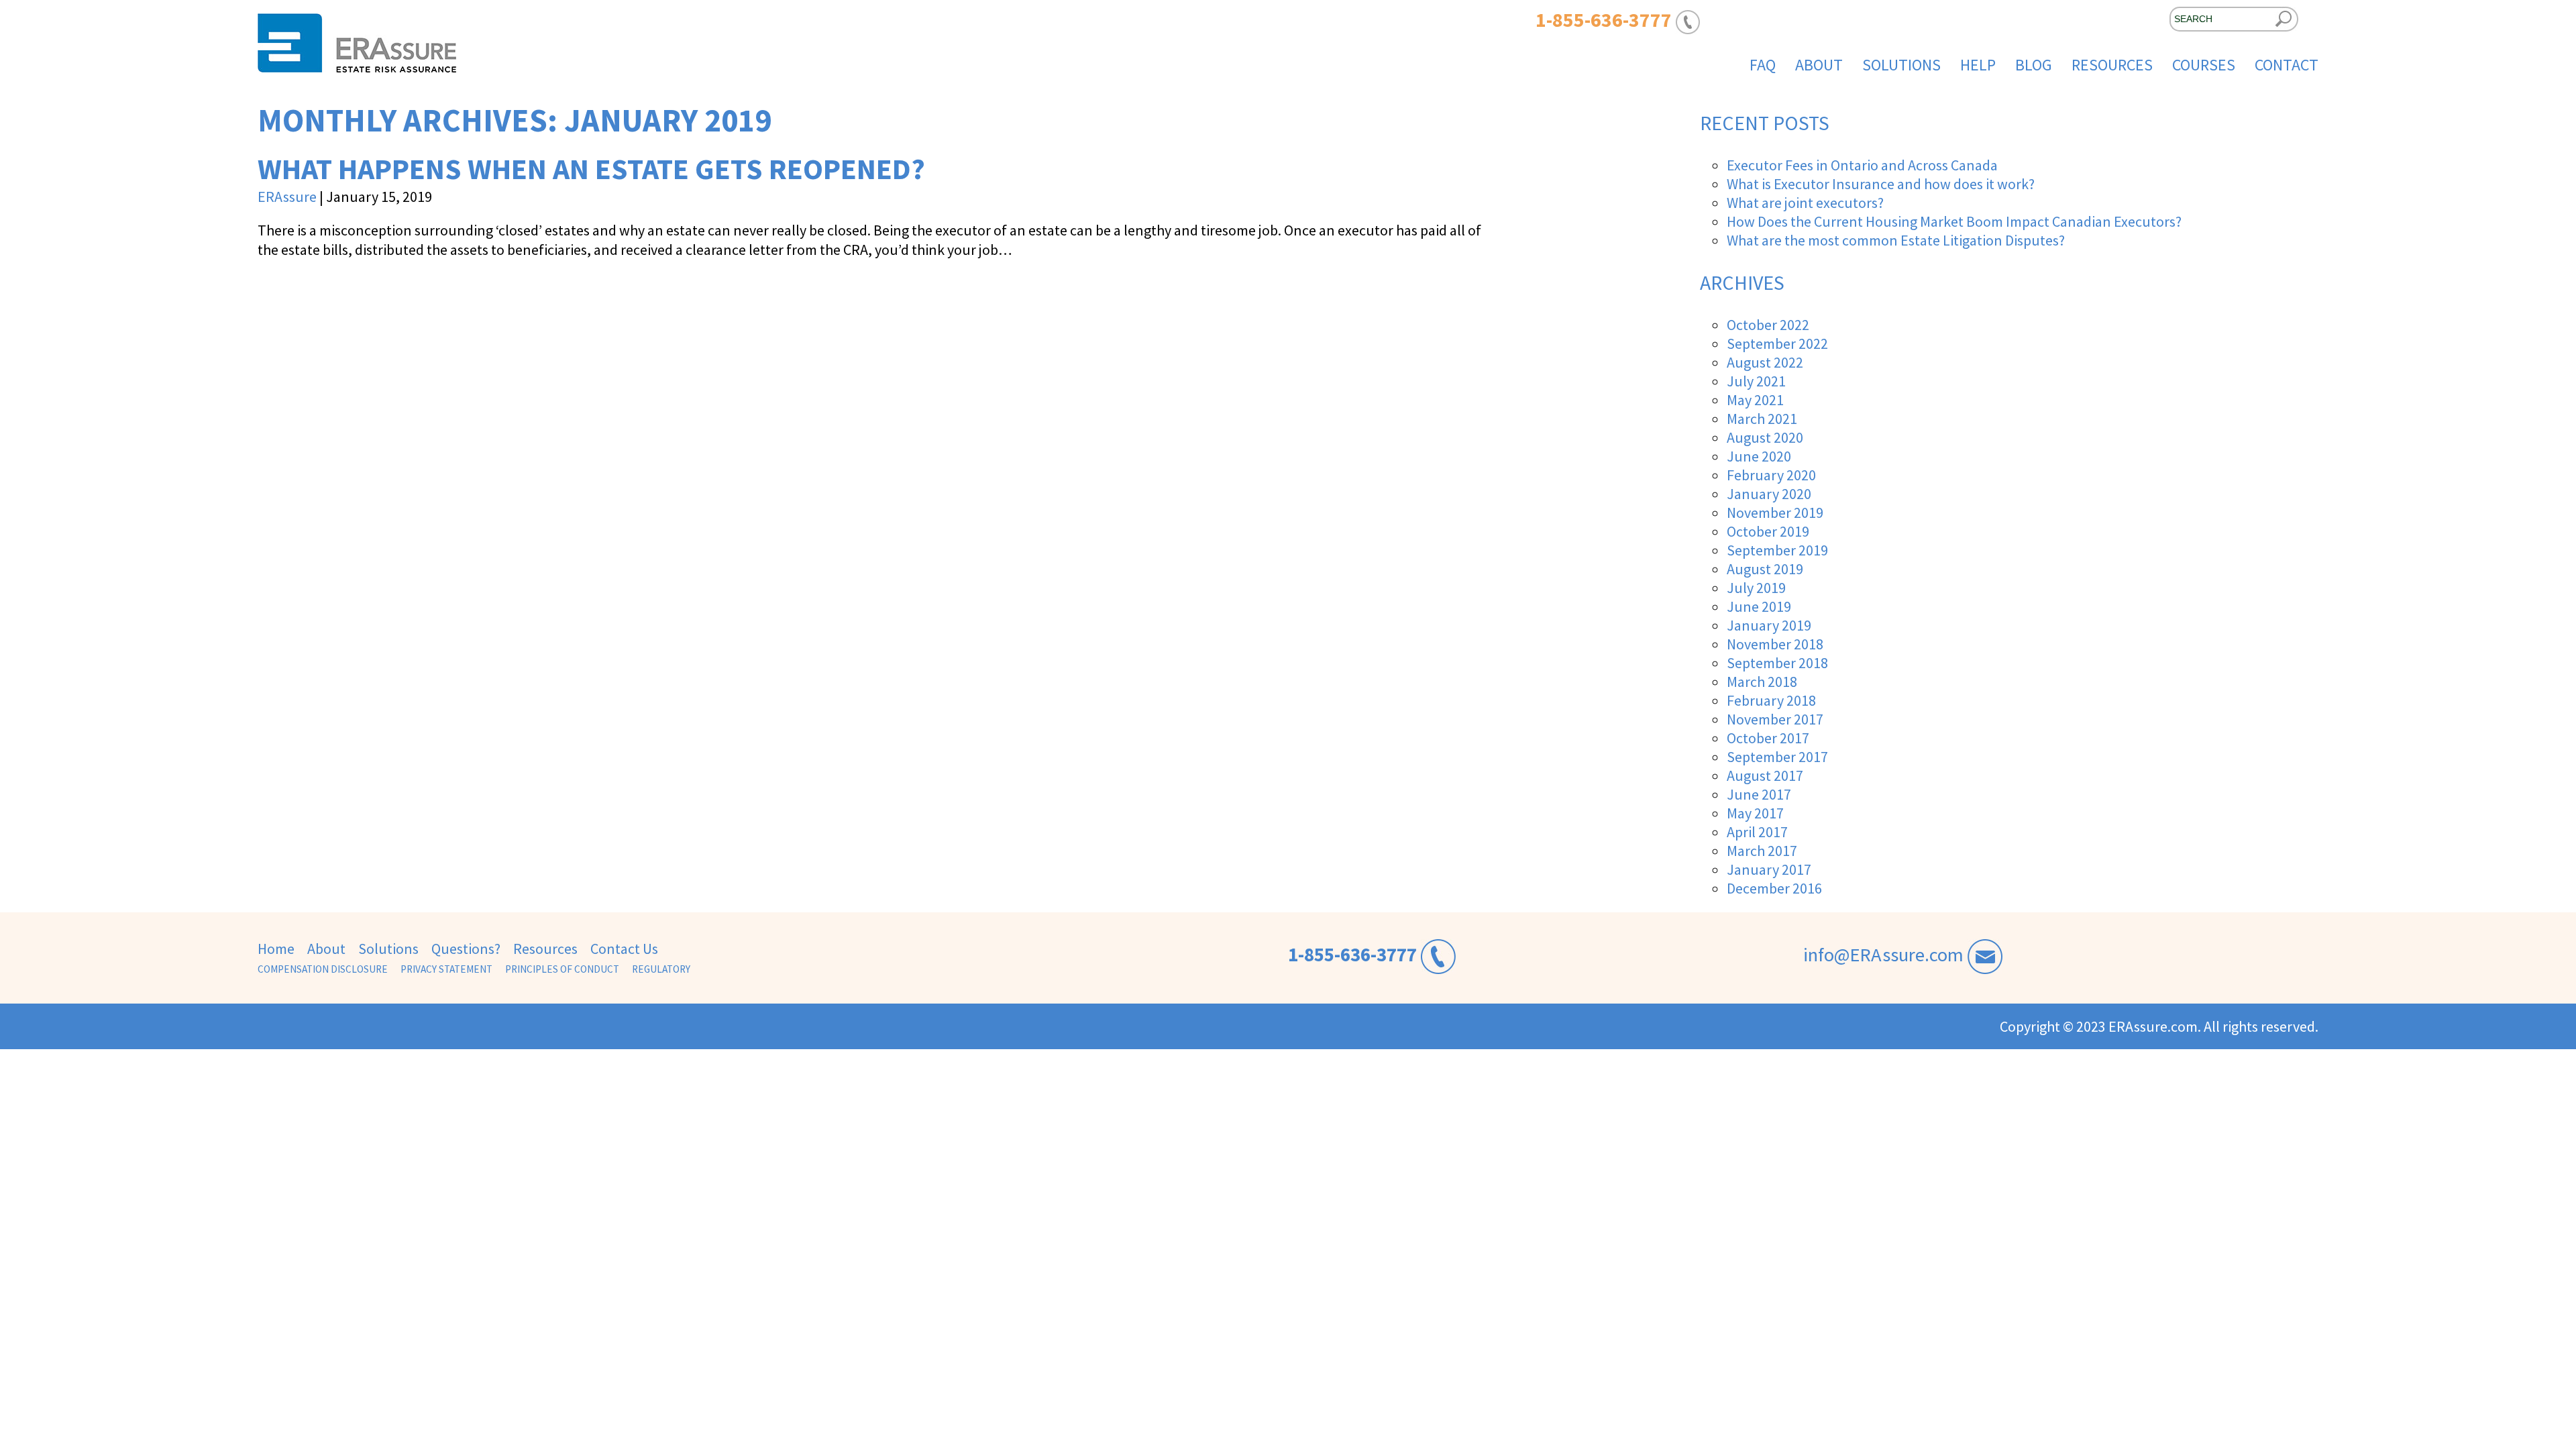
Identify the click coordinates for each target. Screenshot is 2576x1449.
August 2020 (1765, 437)
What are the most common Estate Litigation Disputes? (1896, 240)
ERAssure (287, 197)
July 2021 (1756, 381)
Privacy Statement (446, 969)
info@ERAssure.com (1883, 955)
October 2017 (1768, 738)
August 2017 (1765, 775)
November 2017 (1775, 719)
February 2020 (1771, 475)
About (1819, 65)
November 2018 (1775, 644)
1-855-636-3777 (1352, 955)
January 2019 (1769, 625)
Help (1978, 65)
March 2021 (1762, 419)
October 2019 (1768, 531)
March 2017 (1762, 851)
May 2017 (1755, 813)
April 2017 (1757, 832)
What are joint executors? (1805, 203)
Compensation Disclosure (323, 969)
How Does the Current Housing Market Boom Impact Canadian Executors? (1954, 221)
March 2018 (1762, 682)
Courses (2204, 65)
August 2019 (1765, 569)
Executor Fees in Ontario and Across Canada (1862, 165)
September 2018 (1777, 663)
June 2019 (1759, 606)
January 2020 (1769, 494)
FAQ (1763, 65)
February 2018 (1771, 700)
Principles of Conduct (562, 969)
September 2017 (1777, 757)
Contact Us (624, 949)
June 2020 (1759, 456)
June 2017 (1759, 794)
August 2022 (1765, 362)
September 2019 (1777, 550)
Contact (2287, 65)
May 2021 (1755, 400)
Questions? (466, 949)
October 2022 (1768, 325)
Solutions (1901, 65)
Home (276, 949)
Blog (2034, 65)
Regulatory (661, 969)
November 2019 (1775, 513)
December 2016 (1774, 888)
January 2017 (1769, 869)
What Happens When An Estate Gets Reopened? (591, 169)
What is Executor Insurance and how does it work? (1881, 184)
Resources (2112, 65)
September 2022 (1777, 343)
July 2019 (1756, 588)
